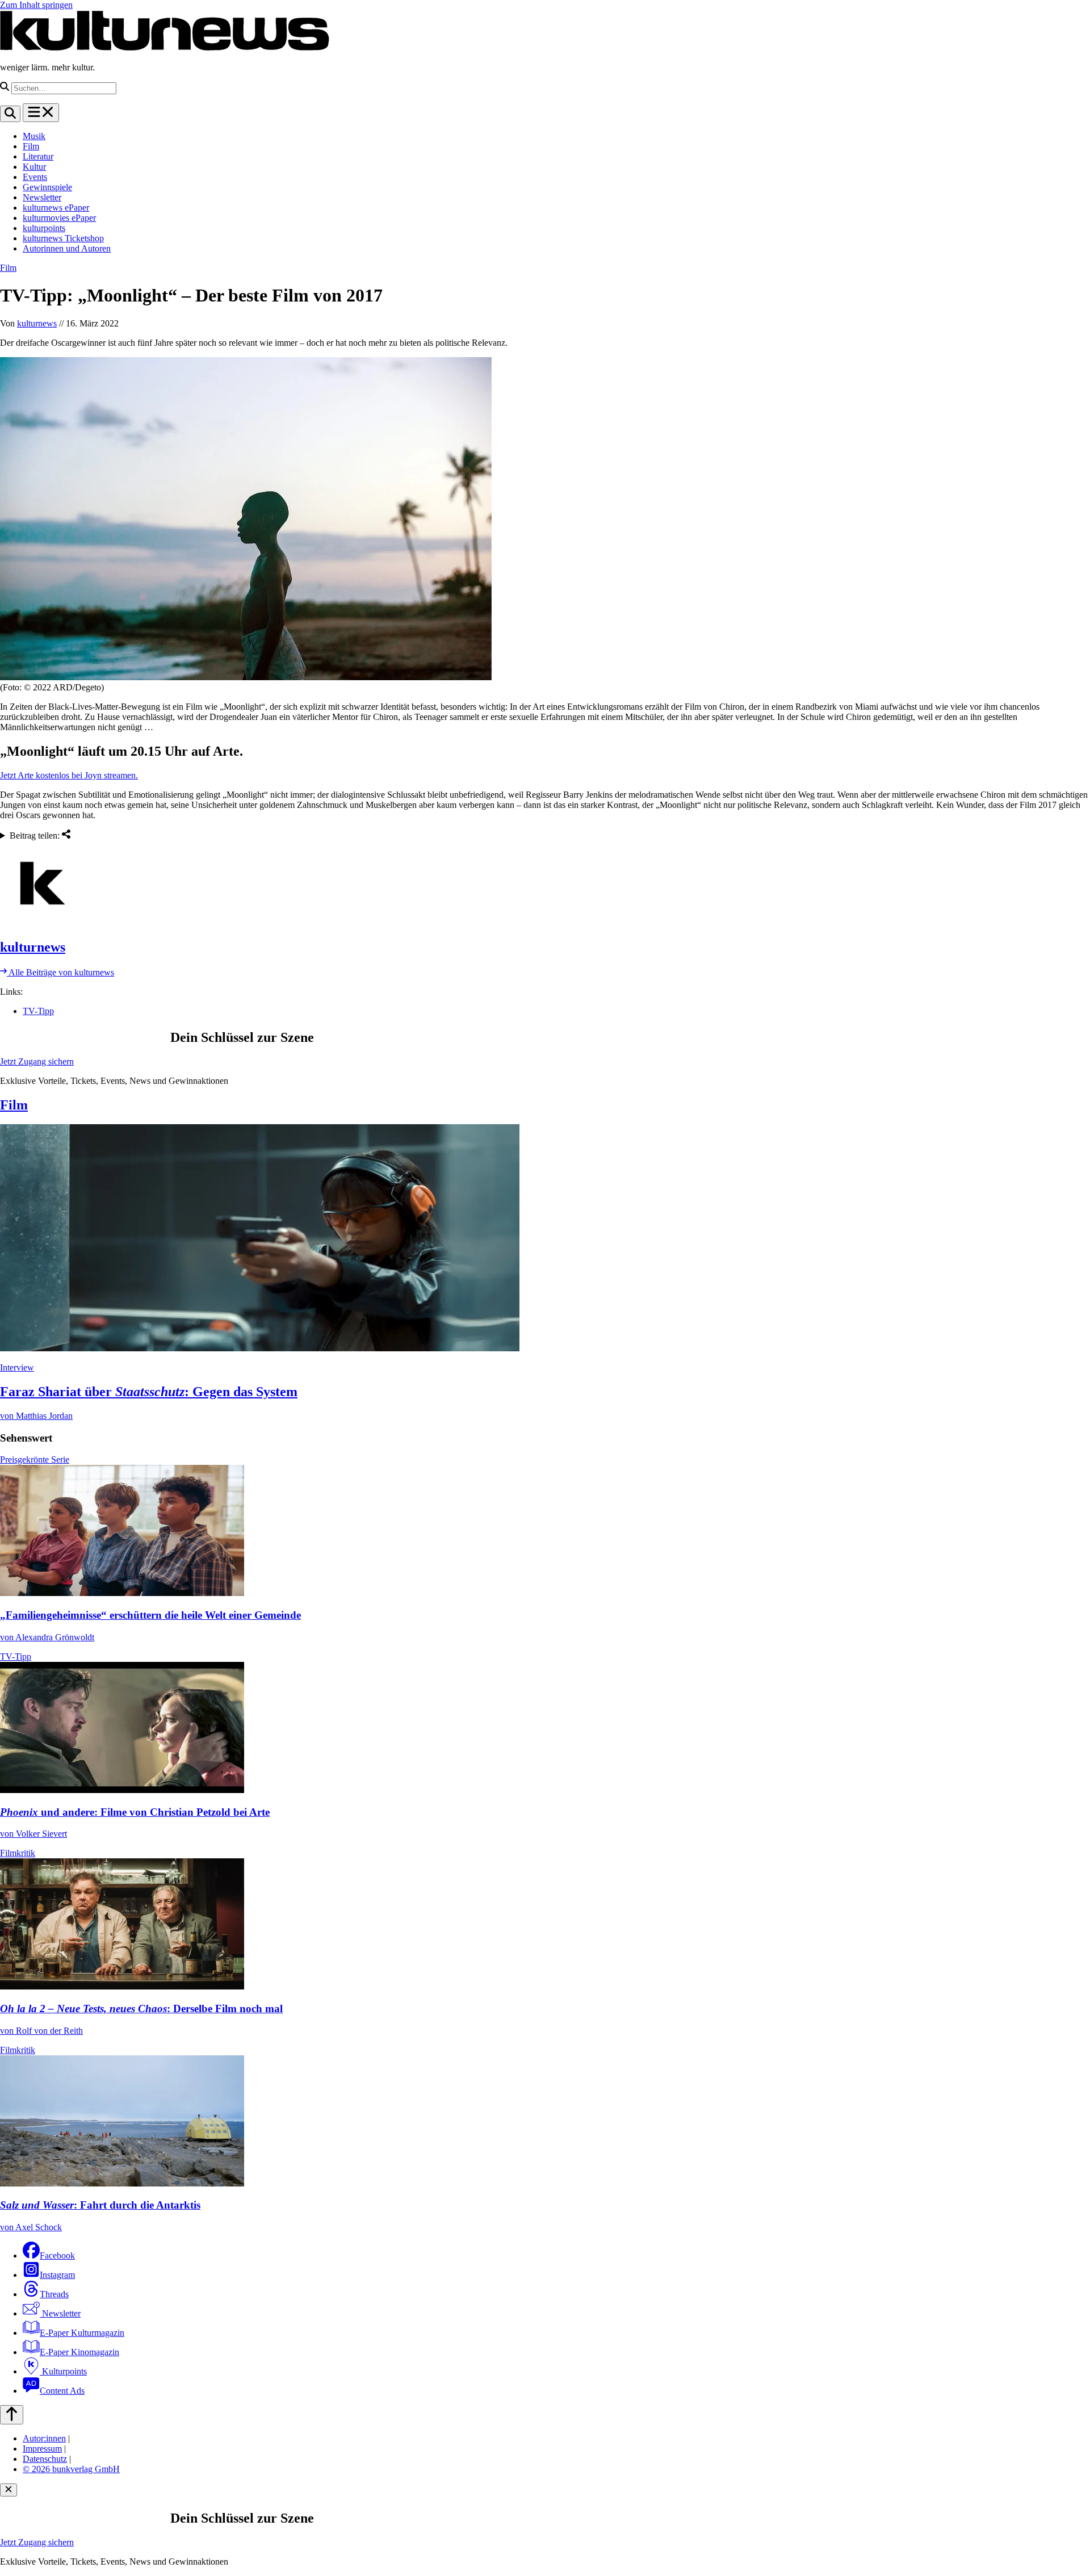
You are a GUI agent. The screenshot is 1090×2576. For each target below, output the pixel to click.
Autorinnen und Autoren (67, 248)
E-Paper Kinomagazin (79, 2352)
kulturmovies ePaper (59, 218)
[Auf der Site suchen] (10, 114)
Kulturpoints (63, 2371)
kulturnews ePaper (56, 208)
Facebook (57, 2255)
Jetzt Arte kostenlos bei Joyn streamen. (69, 775)
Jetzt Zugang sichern (37, 1061)
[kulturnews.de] (165, 48)
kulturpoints (44, 228)
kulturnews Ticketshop (63, 238)
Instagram (57, 2275)
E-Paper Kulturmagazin (82, 2333)
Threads (54, 2294)
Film (31, 146)
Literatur (38, 156)
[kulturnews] (545, 885)
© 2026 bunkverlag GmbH (71, 2469)
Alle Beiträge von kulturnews (60, 972)
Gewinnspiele (47, 187)
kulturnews (37, 323)
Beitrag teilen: (36, 835)
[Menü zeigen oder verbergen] (41, 113)
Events (35, 177)
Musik (34, 136)
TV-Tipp (38, 1011)
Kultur (34, 167)
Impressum (42, 2449)
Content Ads (62, 2391)
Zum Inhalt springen (36, 5)
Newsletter (42, 197)
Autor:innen (44, 2438)
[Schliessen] (9, 2490)
